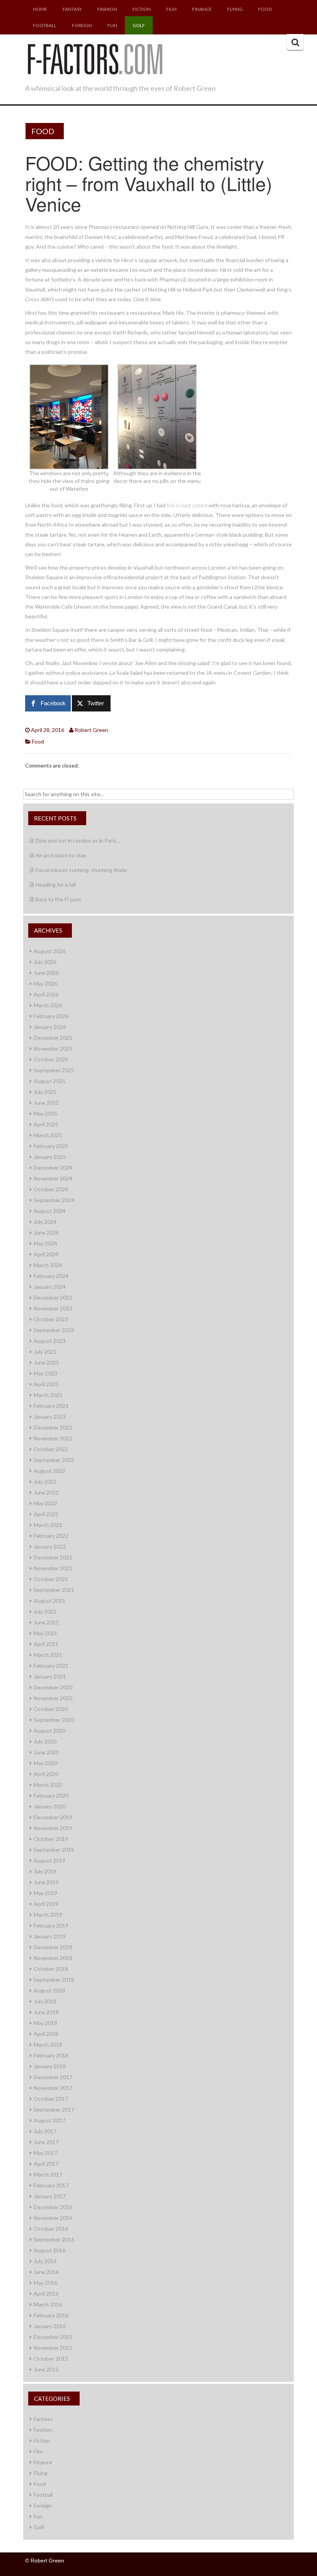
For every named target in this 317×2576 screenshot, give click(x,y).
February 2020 (51, 1796)
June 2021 (46, 1622)
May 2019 (45, 1893)
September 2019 (54, 1850)
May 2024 (45, 1243)
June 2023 (46, 1362)
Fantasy (72, 9)
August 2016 (49, 2250)
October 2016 (51, 2229)
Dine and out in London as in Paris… (78, 840)
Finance (202, 9)
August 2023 (49, 1341)
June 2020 (46, 1752)
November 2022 (53, 1438)
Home (40, 9)
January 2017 (50, 2196)
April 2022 (46, 1514)
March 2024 (48, 1265)
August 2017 (49, 2120)
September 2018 (54, 1980)
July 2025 (45, 1092)
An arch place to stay (61, 855)
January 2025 (50, 1157)
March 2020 (48, 1785)
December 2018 (53, 1947)
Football (45, 25)
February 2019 (51, 1925)
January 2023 (50, 1417)
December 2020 (53, 1687)
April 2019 (46, 1904)
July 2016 (45, 2261)
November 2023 (53, 1308)
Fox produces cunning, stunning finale (81, 870)
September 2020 (54, 1720)
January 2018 (50, 2066)
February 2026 (51, 1016)
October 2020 (51, 1709)
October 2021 (51, 1579)
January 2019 (50, 1936)
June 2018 (46, 2012)
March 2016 (48, 2304)
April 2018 (46, 2034)
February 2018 (51, 2055)
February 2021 (51, 1666)
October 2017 (51, 2099)
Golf (139, 25)
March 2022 (48, 1525)
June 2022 (46, 1492)
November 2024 (53, 1178)
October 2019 (51, 1839)
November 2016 (53, 2218)
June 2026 (46, 973)
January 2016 (50, 2326)
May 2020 (45, 1763)
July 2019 (45, 1871)
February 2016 (51, 2315)
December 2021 (53, 1557)
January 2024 (50, 1287)
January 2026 (50, 1027)
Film (171, 9)
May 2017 (45, 2153)
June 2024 (46, 1233)
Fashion (107, 9)
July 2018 (45, 2001)
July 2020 (45, 1741)
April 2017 (46, 2164)
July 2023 (45, 1352)
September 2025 (54, 1070)
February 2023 (51, 1406)
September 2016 (54, 2239)
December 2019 (53, 1817)
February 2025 (51, 1146)
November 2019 (53, 1828)
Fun (112, 25)
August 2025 (49, 1081)
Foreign (82, 25)
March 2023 (48, 1395)
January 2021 (50, 1676)
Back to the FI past (58, 899)
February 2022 (51, 1536)
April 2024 (46, 1254)
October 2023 (51, 1319)
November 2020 (53, 1698)
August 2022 (49, 1471)
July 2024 (45, 1222)
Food (265, 9)
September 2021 (54, 1590)
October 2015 (51, 2358)
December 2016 (53, 2207)
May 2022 (45, 1503)
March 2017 (48, 2174)
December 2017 (53, 2077)
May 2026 (45, 983)
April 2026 (46, 994)
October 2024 (51, 1189)
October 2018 (51, 1969)
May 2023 (45, 1373)
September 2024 (54, 1200)
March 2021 (48, 1655)
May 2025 (45, 1113)
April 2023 (46, 1384)
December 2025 (53, 1038)
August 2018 (49, 1990)
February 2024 (51, 1276)
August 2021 (49, 1601)
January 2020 (50, 1806)
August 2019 (49, 1860)
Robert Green (91, 730)
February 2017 (51, 2185)
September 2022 (54, 1460)
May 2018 (45, 2023)
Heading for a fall (56, 885)
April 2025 (46, 1124)
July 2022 (45, 1482)
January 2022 (50, 1546)
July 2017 (45, 2131)
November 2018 (53, 1958)
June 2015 (46, 2369)
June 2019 (46, 1882)
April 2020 (46, 1774)
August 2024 (49, 1211)
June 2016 (46, 2272)
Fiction (142, 9)
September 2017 (54, 2109)
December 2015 (53, 2337)
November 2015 (53, 2348)
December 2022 (53, 1427)
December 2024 (53, 1168)
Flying (235, 9)
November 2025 (53, 1048)
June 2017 (46, 2142)
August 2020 (49, 1731)
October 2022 (51, 1449)
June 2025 (46, 1103)
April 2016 (46, 2294)
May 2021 (45, 1633)
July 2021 (45, 1611)
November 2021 (53, 1568)
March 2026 (48, 1005)
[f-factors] (95, 58)
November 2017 (53, 2088)
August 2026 (49, 951)
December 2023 (53, 1297)
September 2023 (54, 1330)
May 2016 (45, 2283)
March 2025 (48, 1135)
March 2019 (48, 1915)
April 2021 (46, 1644)
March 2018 (48, 2045)
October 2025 (51, 1059)
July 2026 (45, 962)
